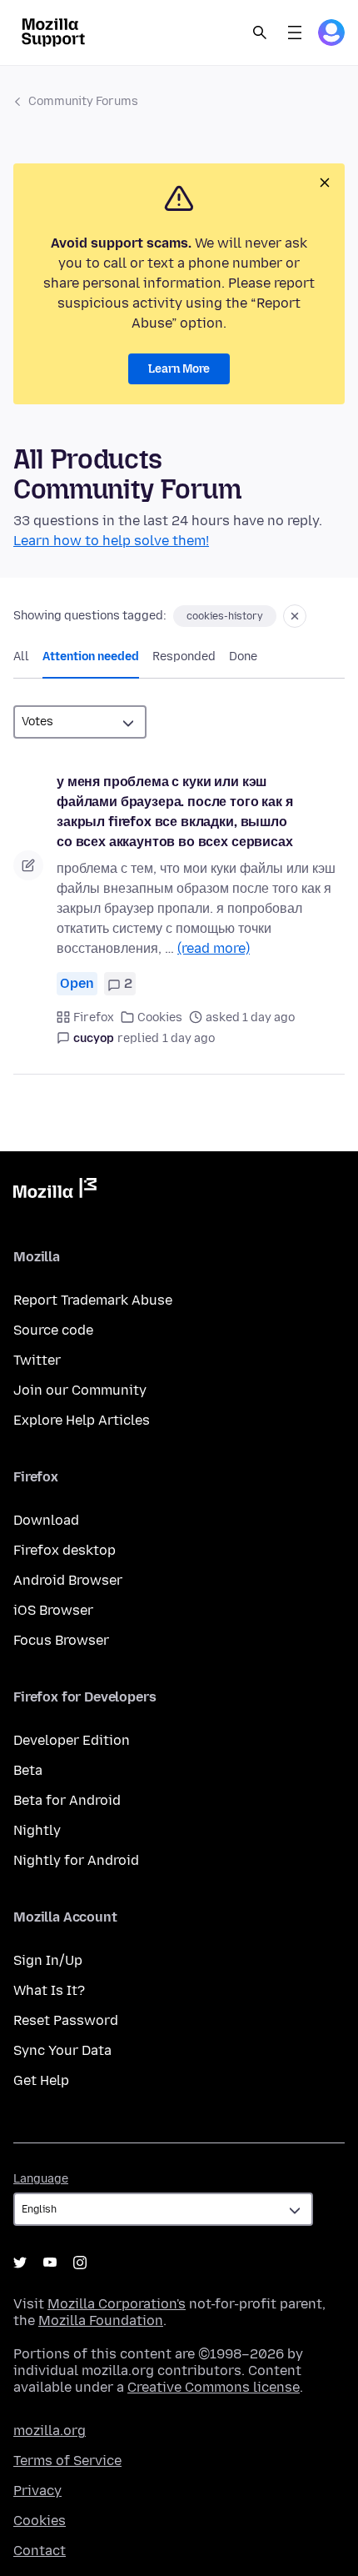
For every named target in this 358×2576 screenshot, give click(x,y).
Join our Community (80, 1390)
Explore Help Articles (82, 1420)
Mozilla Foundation (101, 2320)
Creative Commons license (214, 2387)
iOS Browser (53, 1610)
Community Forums (83, 101)
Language (41, 2179)
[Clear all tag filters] (295, 616)
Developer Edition (72, 1740)
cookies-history (225, 616)
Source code (53, 1330)
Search (260, 33)
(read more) (214, 948)
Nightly (37, 1830)
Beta (28, 1770)
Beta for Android (67, 1800)
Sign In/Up (48, 1960)
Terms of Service (67, 2461)
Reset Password (66, 2020)
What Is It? (49, 1990)
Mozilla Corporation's (117, 2304)
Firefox (94, 1017)
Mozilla (55, 1191)
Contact (40, 2551)
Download (46, 1520)
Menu (295, 33)
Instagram (80, 2263)
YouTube (50, 2263)
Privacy (37, 2491)
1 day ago (189, 1038)
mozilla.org (50, 2431)
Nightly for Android (76, 1860)
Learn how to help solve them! (111, 541)
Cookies (160, 1017)
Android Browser (68, 1580)
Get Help (41, 2080)
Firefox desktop (65, 1550)
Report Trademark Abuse (93, 1300)
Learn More (179, 369)
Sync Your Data (62, 2050)
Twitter (37, 1360)
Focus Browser (61, 1640)
